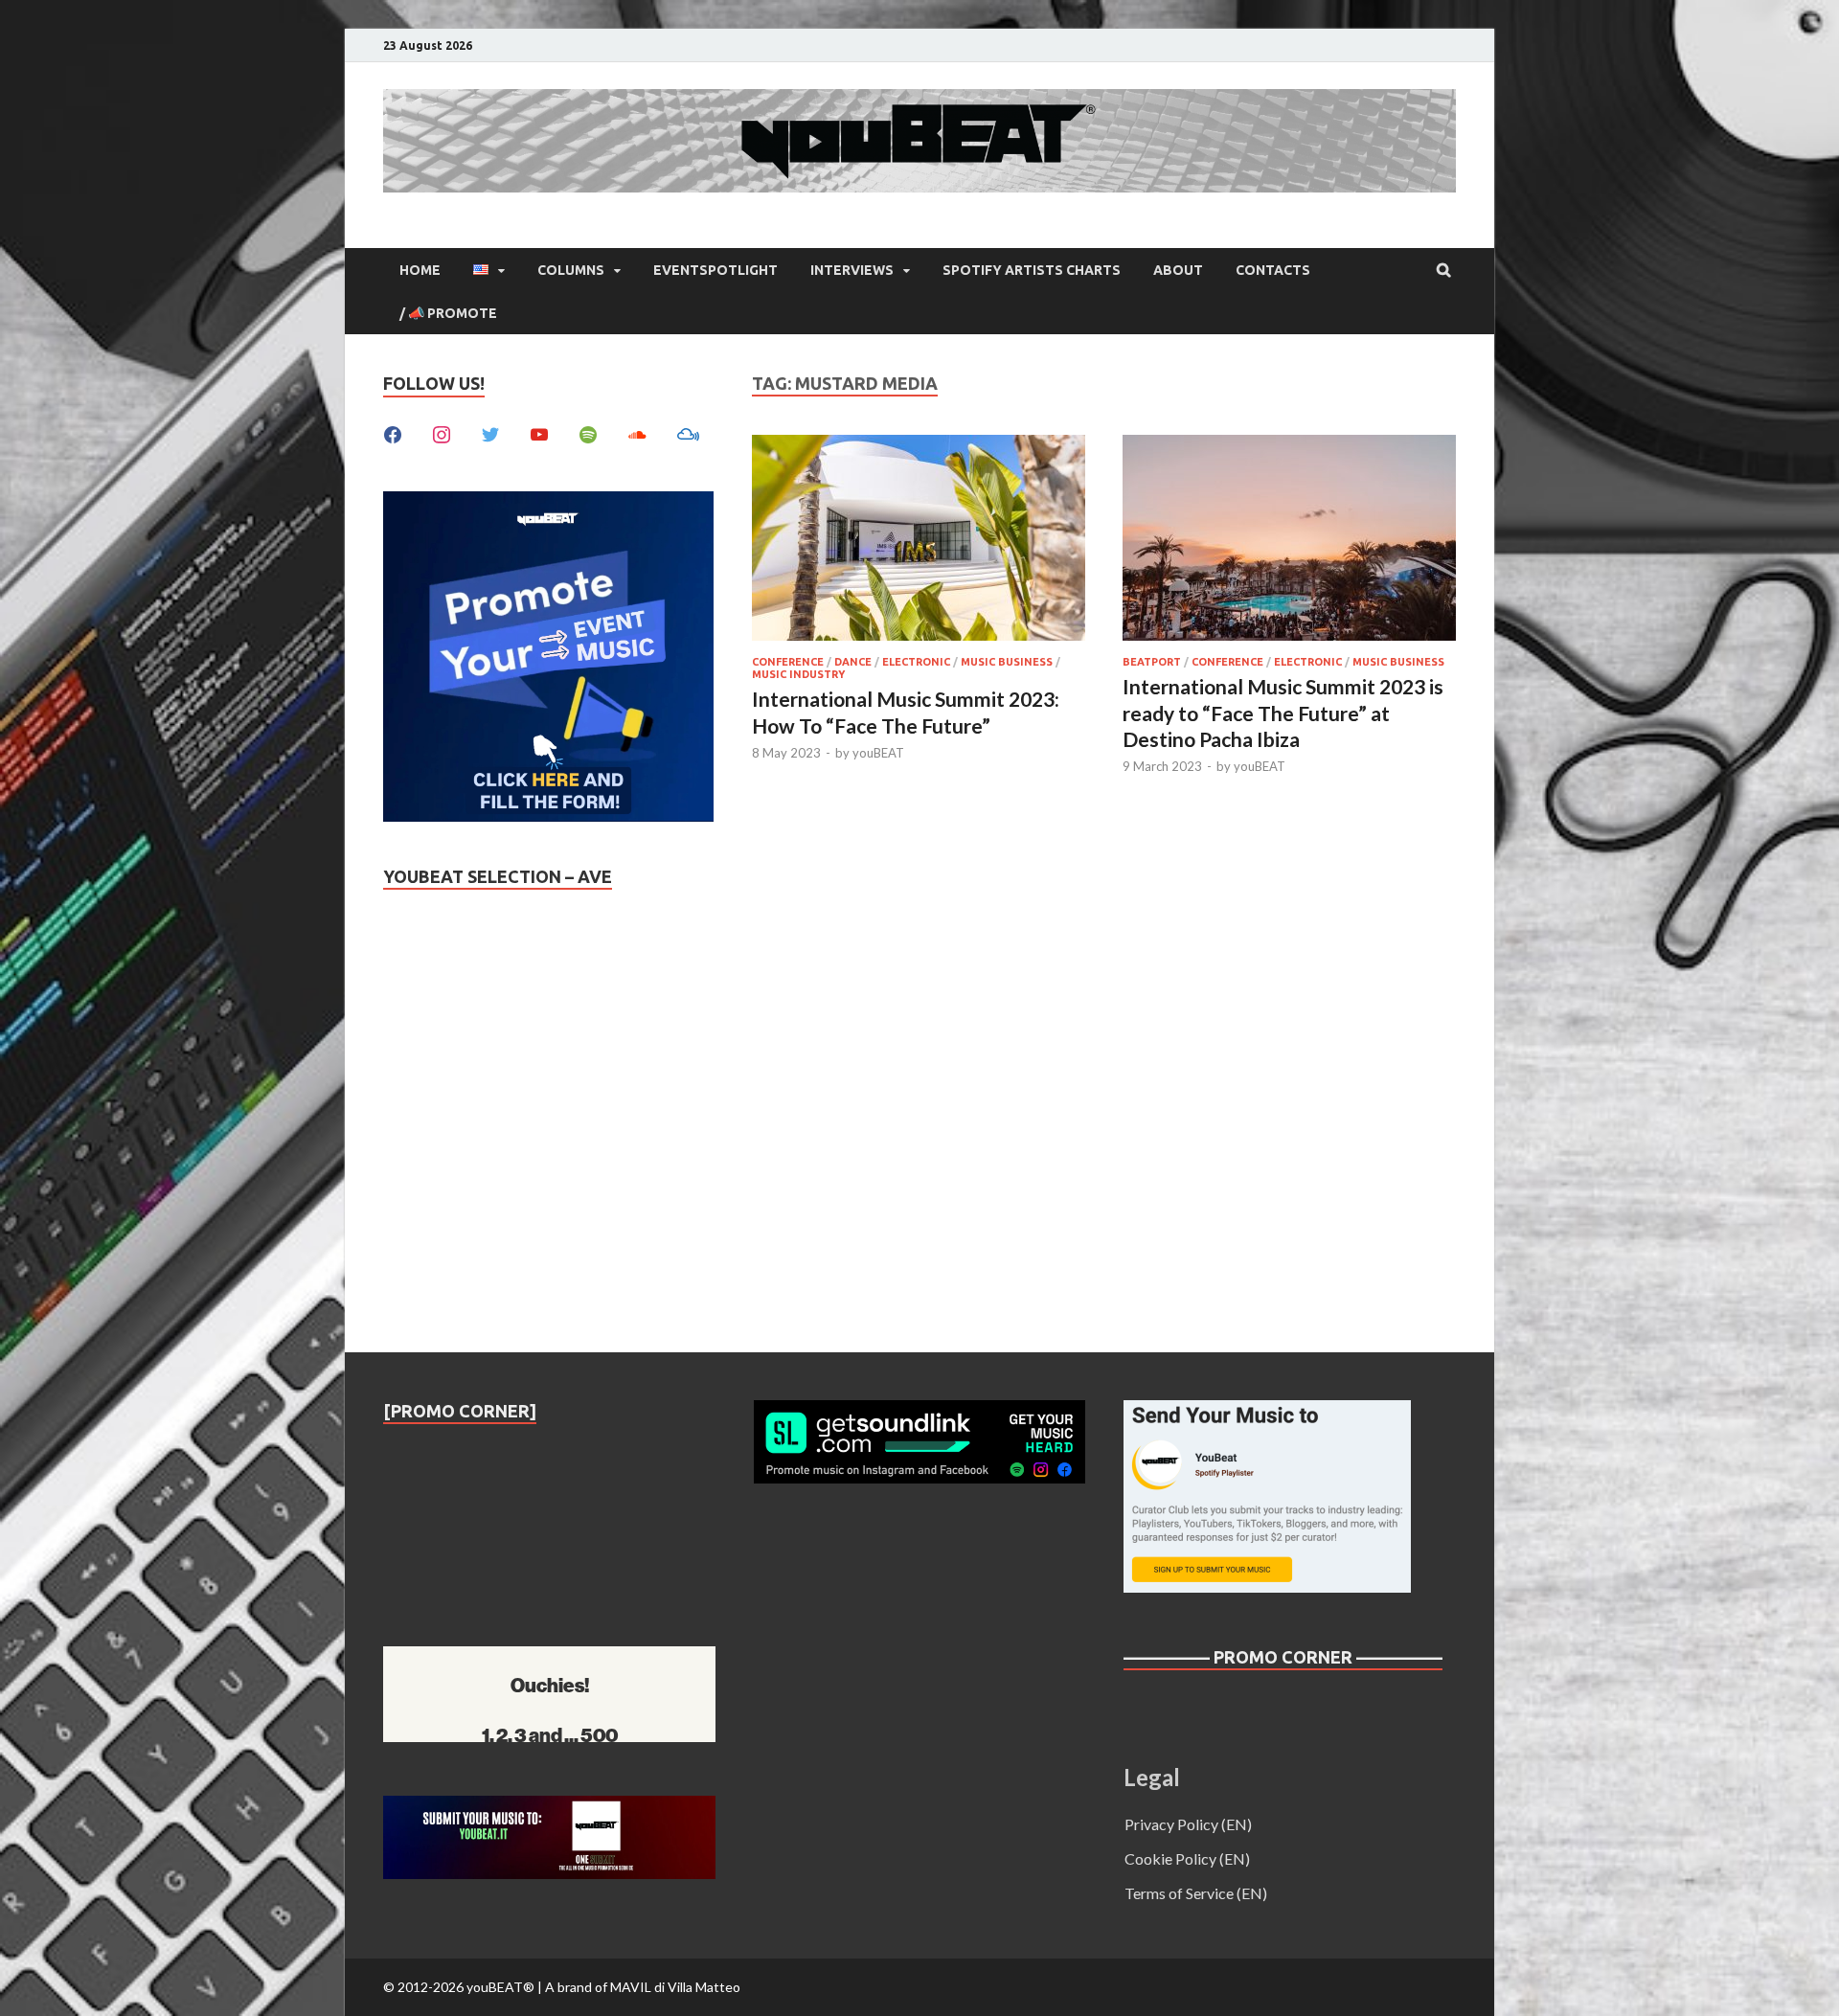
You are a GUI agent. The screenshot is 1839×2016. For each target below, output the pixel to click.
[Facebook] (393, 432)
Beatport (1152, 662)
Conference (788, 662)
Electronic (916, 662)
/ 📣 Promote (448, 313)
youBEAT (878, 753)
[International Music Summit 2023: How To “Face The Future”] (919, 541)
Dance (853, 662)
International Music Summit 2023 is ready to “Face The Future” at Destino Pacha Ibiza (1283, 713)
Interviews (852, 270)
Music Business (1007, 662)
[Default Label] (539, 432)
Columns (571, 270)
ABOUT (1178, 270)
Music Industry (798, 674)
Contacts (1273, 270)
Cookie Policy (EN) (1187, 1858)
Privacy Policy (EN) (1188, 1824)
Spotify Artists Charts (1032, 270)
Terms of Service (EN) (1196, 1893)
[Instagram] (442, 432)
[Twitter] (490, 432)
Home (420, 270)
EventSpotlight (715, 270)
